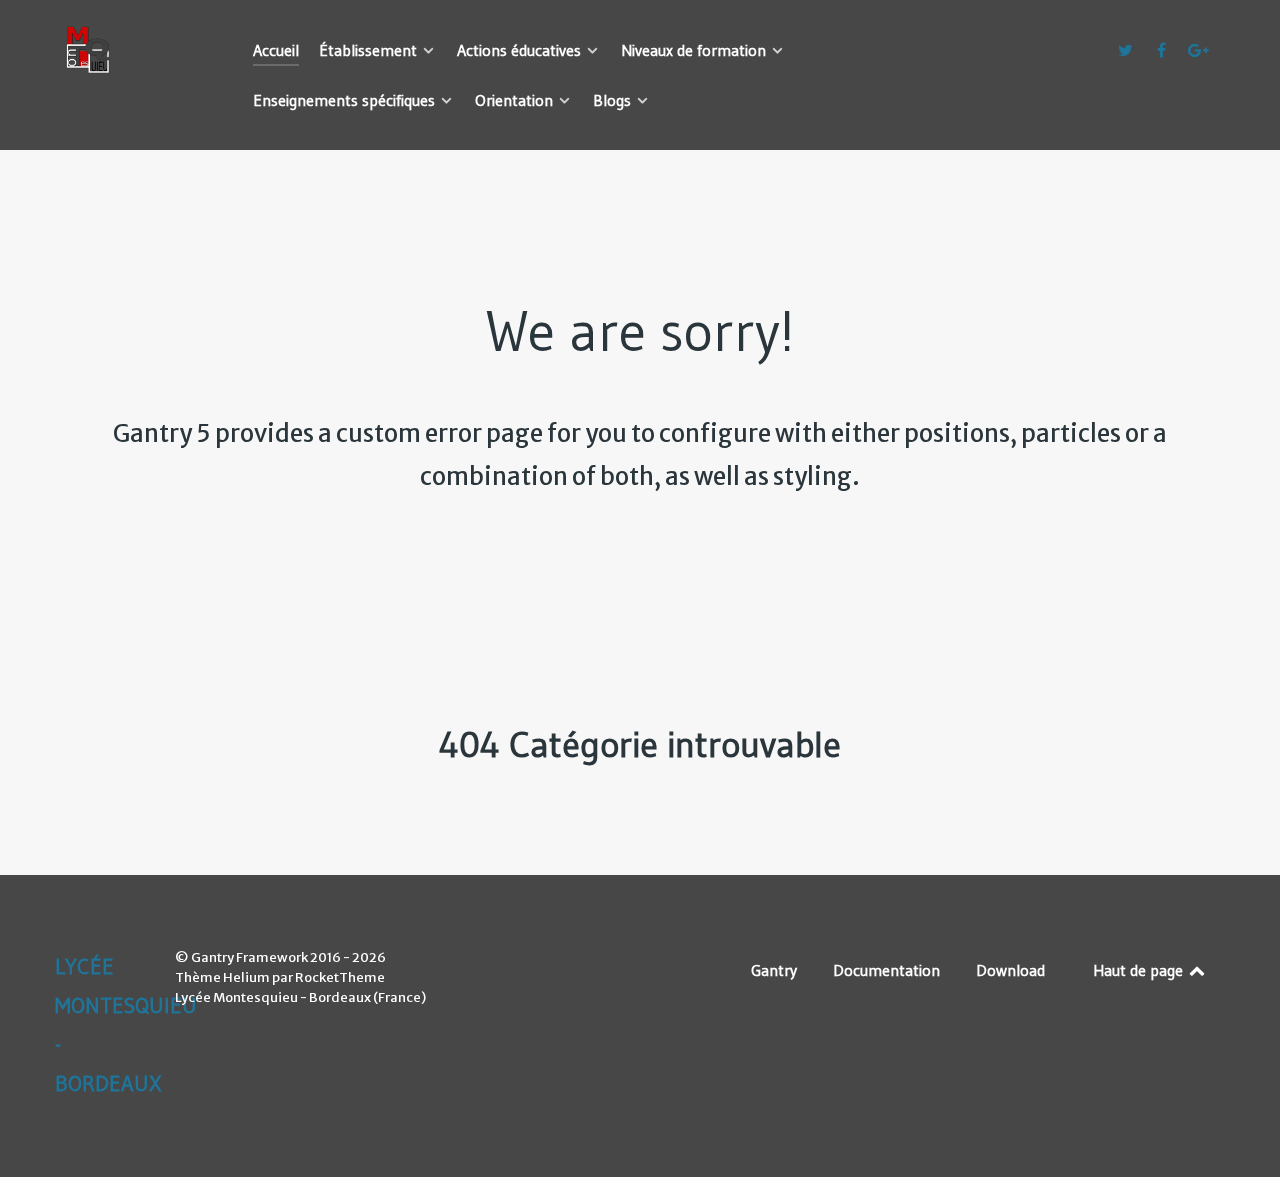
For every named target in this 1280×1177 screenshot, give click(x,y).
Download (1010, 970)
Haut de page (1140, 970)
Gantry (774, 970)
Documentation (886, 970)
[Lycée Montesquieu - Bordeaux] (130, 50)
